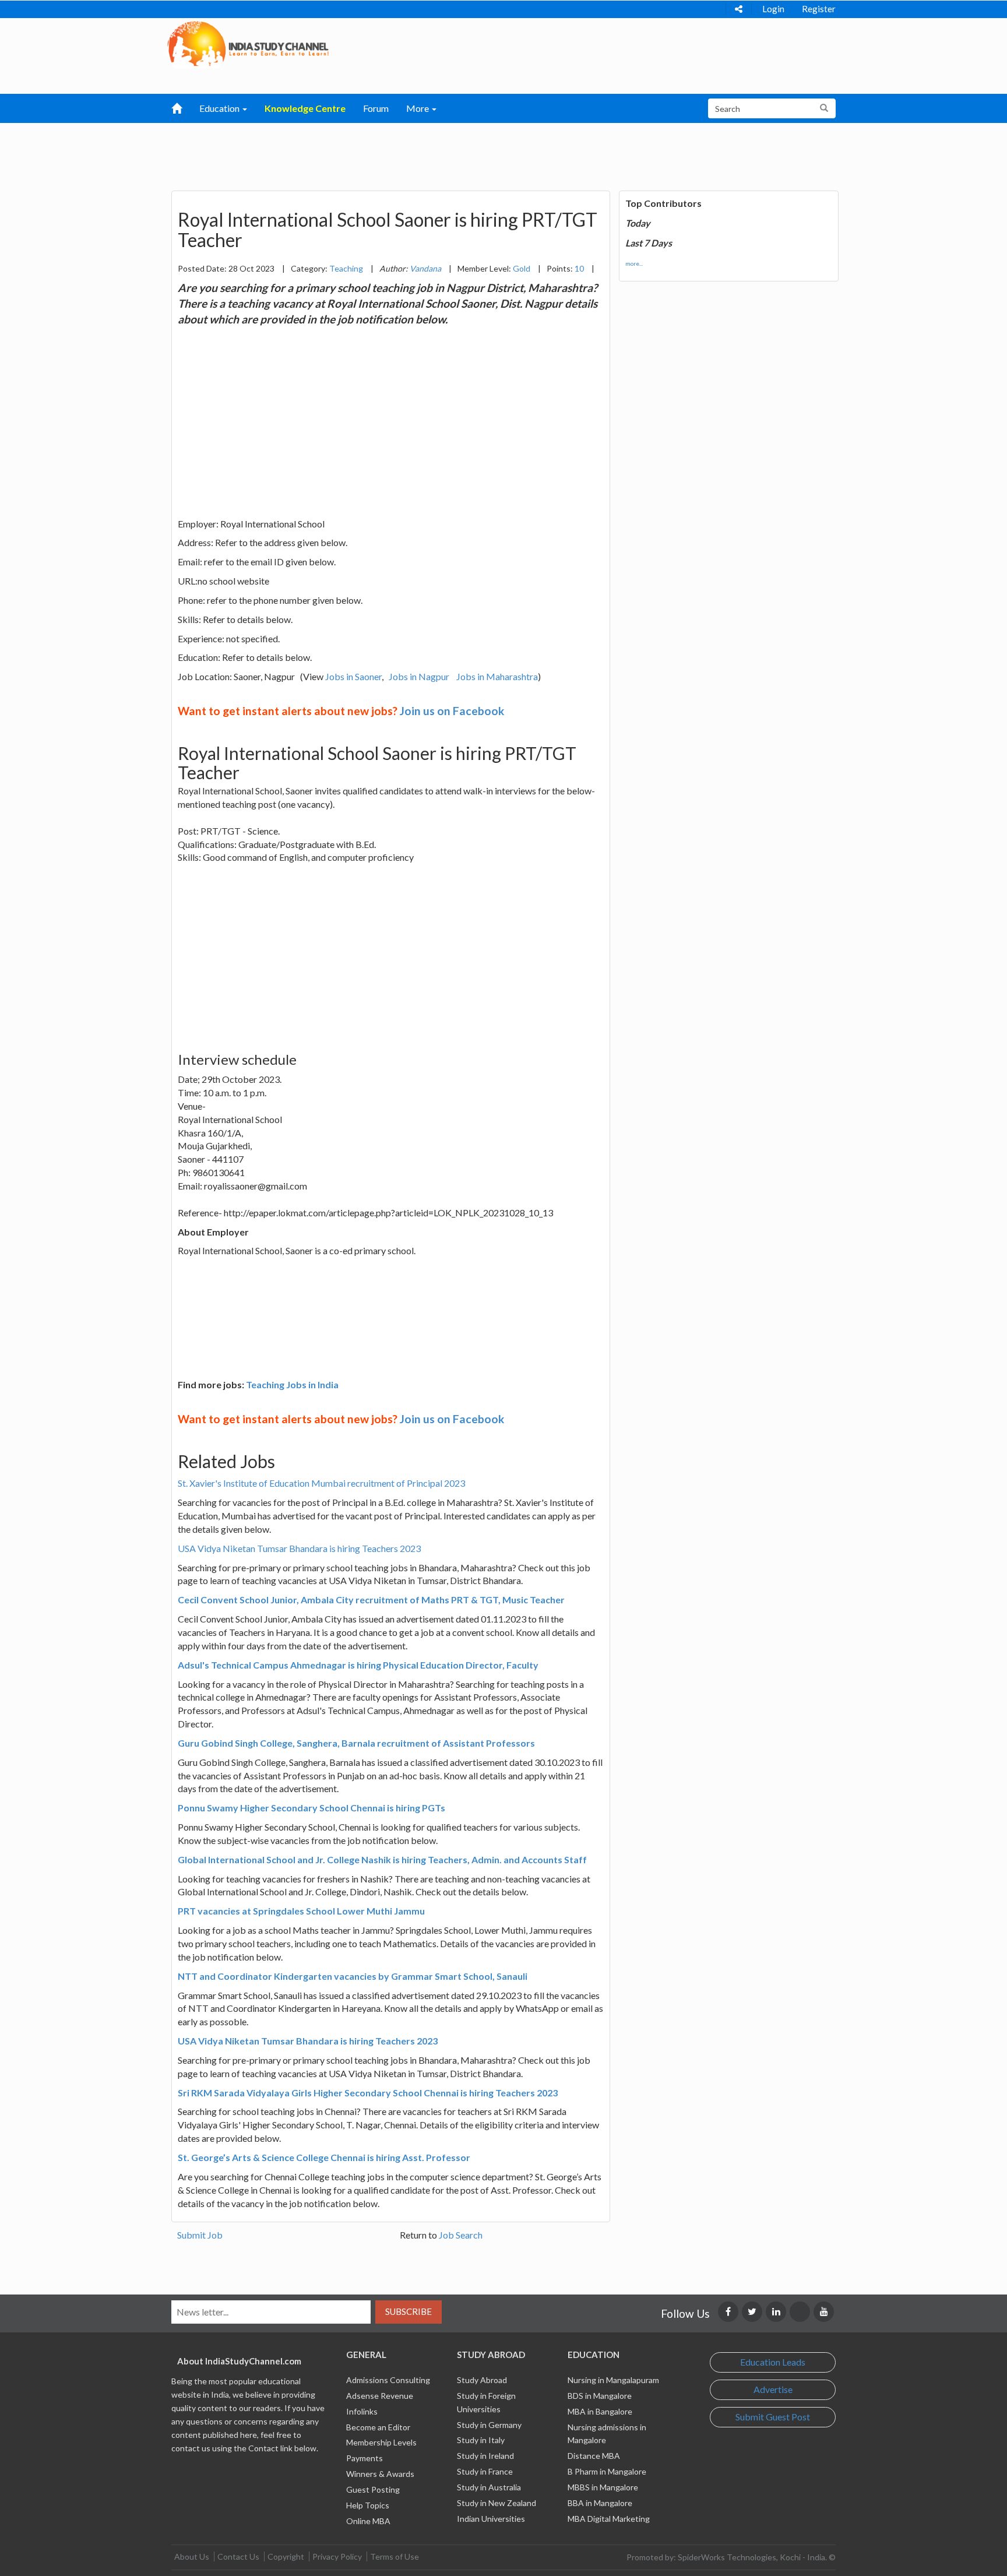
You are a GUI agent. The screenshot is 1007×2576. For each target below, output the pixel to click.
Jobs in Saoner (353, 676)
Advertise (773, 2389)
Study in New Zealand (497, 2503)
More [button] (418, 108)
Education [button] (220, 108)
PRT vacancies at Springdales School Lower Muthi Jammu (301, 1911)
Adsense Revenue (380, 2396)
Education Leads (773, 2362)
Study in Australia (489, 2487)
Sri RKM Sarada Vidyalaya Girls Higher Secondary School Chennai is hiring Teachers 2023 (368, 2093)
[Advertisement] (443, 152)
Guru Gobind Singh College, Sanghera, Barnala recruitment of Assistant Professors (356, 1743)
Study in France (485, 2471)
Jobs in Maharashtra (497, 676)
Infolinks (362, 2411)
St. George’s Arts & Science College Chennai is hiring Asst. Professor (324, 2157)
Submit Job (200, 2235)
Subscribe (409, 2311)
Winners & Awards (380, 2474)
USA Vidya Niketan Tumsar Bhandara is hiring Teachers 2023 (299, 1548)
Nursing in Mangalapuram (613, 2380)
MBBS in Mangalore (603, 2487)
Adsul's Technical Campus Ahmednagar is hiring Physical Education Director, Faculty (358, 1665)
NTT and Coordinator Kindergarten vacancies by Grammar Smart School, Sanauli (353, 1976)
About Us (192, 2556)
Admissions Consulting (388, 2380)
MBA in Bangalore (600, 2411)
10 (579, 268)
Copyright (286, 2556)
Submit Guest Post (773, 2417)
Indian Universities (491, 2519)
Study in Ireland (485, 2456)
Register (819, 9)
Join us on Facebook (452, 711)
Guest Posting (373, 2489)
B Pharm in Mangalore (607, 2471)
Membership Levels (381, 2442)
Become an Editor (378, 2427)
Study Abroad (482, 2380)
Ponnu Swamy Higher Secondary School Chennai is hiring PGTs (311, 1808)
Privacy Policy (337, 2556)
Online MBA (368, 2521)
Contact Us (238, 2556)
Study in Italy (481, 2440)
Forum (376, 108)
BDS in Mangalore (600, 2396)
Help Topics (368, 2505)
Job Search (461, 2235)
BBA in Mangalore (600, 2503)
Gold (522, 268)
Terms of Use (395, 2556)
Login (773, 9)
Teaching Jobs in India (292, 1384)
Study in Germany (489, 2425)
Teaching (346, 268)
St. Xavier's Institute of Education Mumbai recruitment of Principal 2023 (321, 1483)
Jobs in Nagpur (419, 676)
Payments (365, 2458)
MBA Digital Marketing (609, 2519)
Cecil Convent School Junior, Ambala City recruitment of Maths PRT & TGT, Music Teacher (371, 1600)
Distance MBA (594, 2456)
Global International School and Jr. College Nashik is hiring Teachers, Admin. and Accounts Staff (382, 1859)
